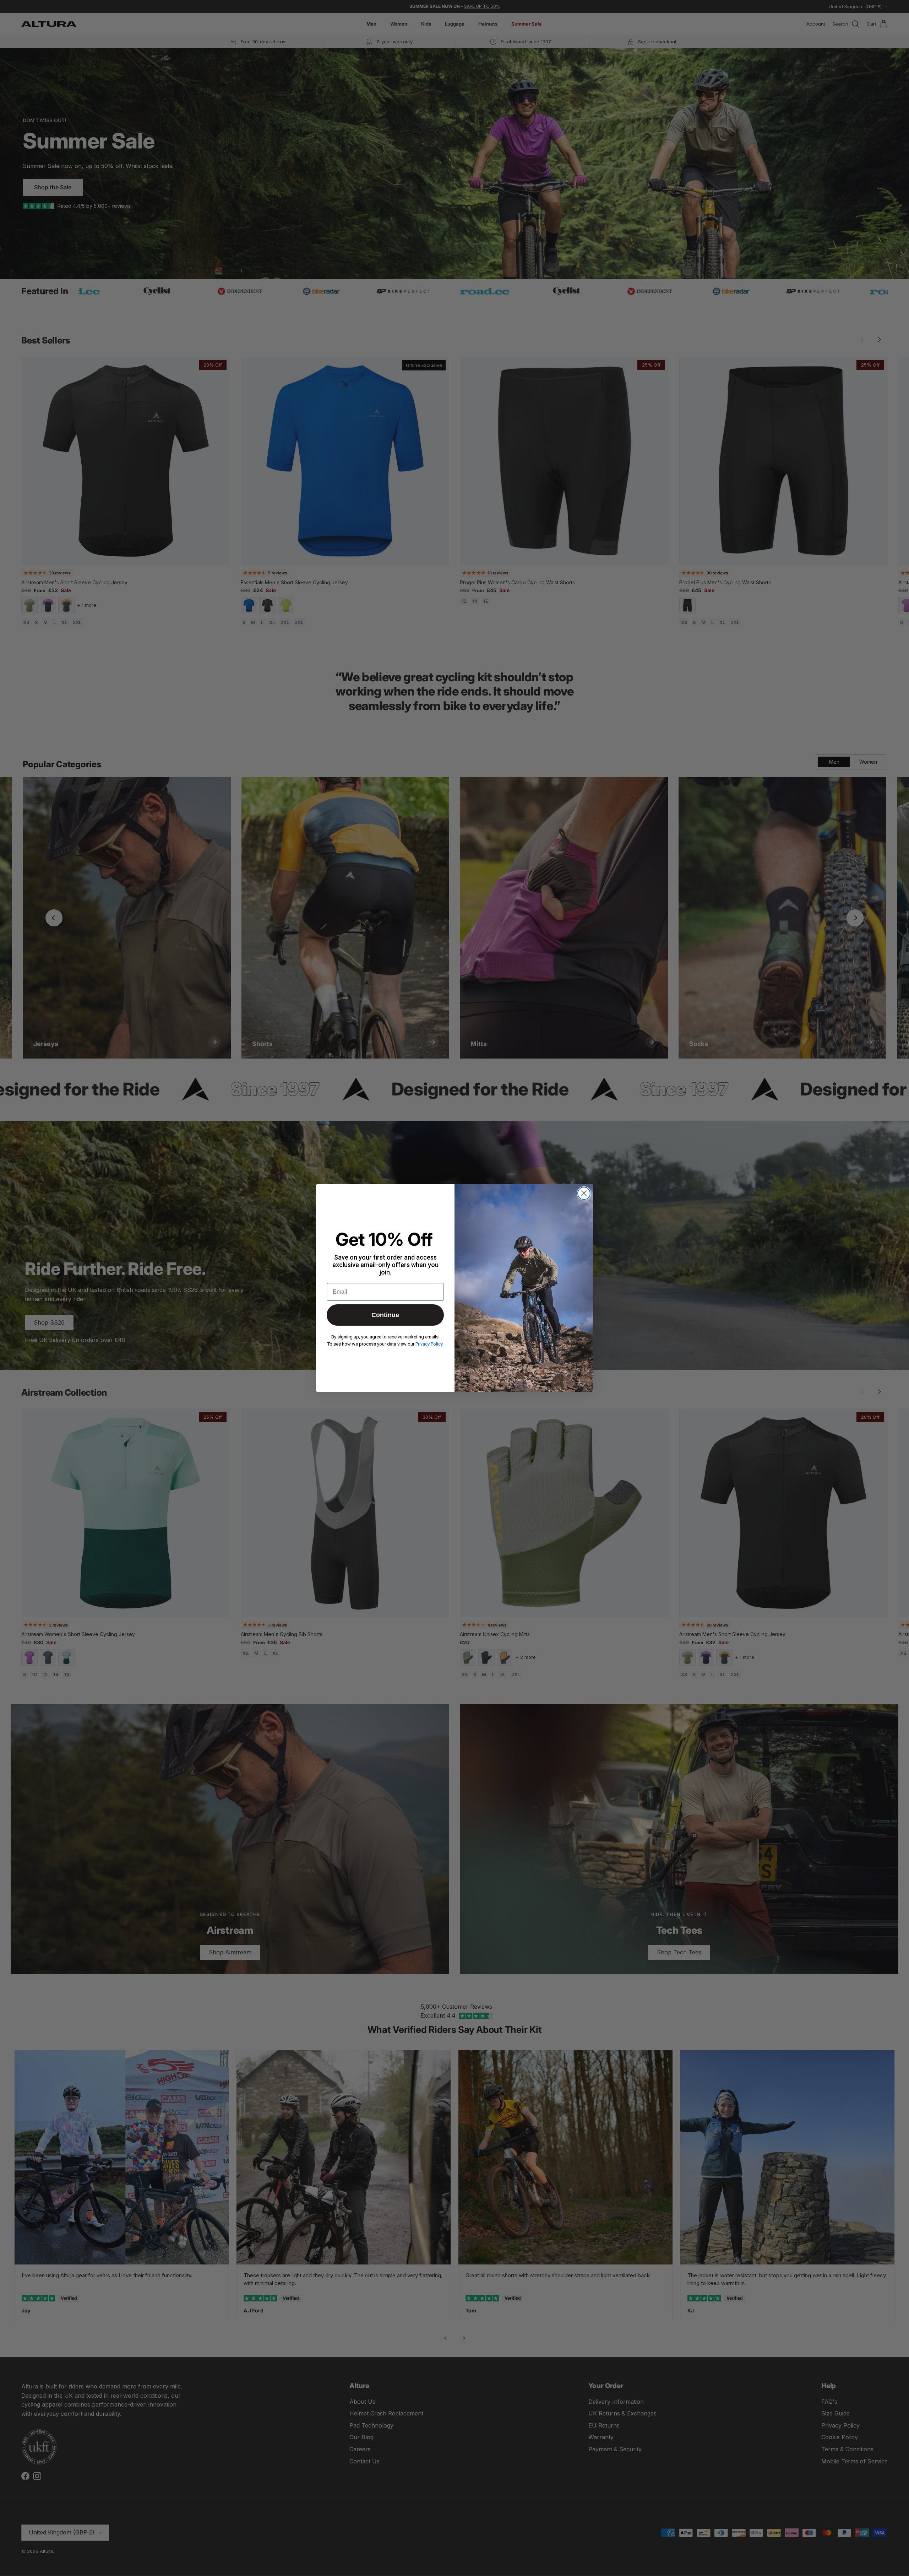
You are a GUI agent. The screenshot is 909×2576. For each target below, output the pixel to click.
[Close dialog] (584, 1193)
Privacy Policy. (429, 1344)
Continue (385, 1315)
